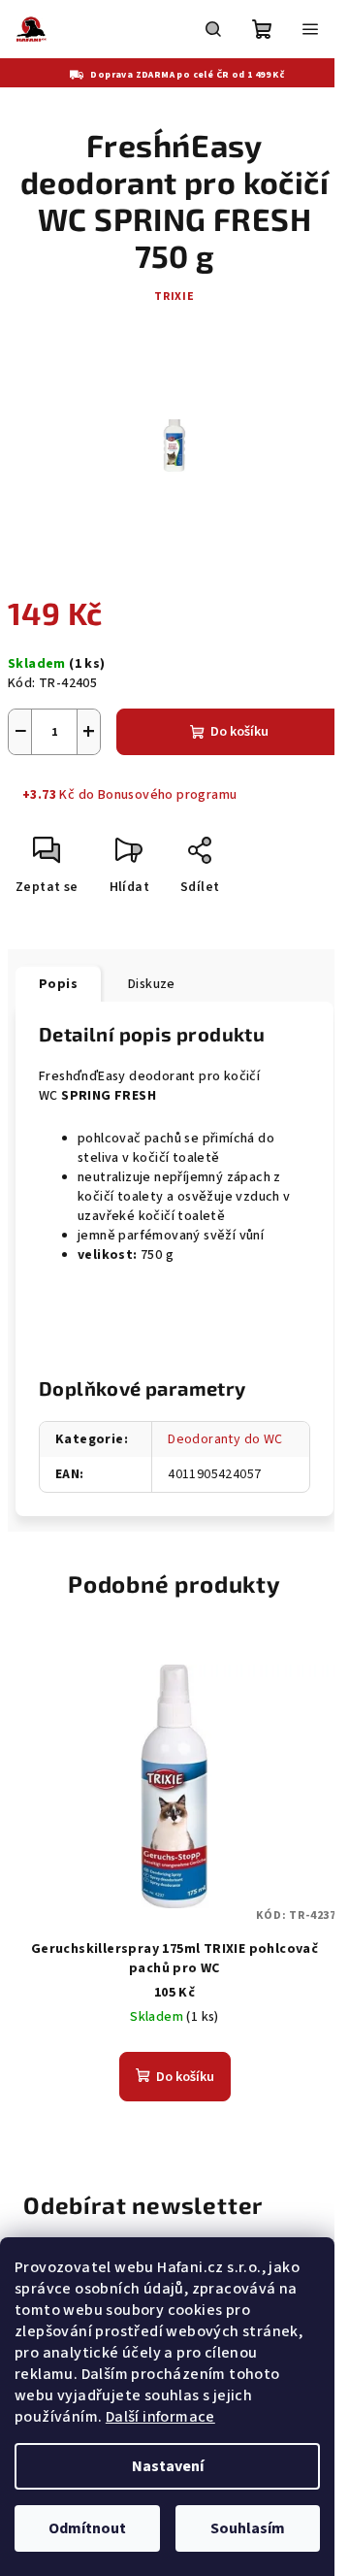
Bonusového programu (168, 795)
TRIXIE (174, 297)
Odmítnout (87, 2528)
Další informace (160, 2417)
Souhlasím (248, 2528)
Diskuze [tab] (152, 984)
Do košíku (239, 732)
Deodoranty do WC (225, 1439)
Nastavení (168, 2466)
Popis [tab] (58, 984)
